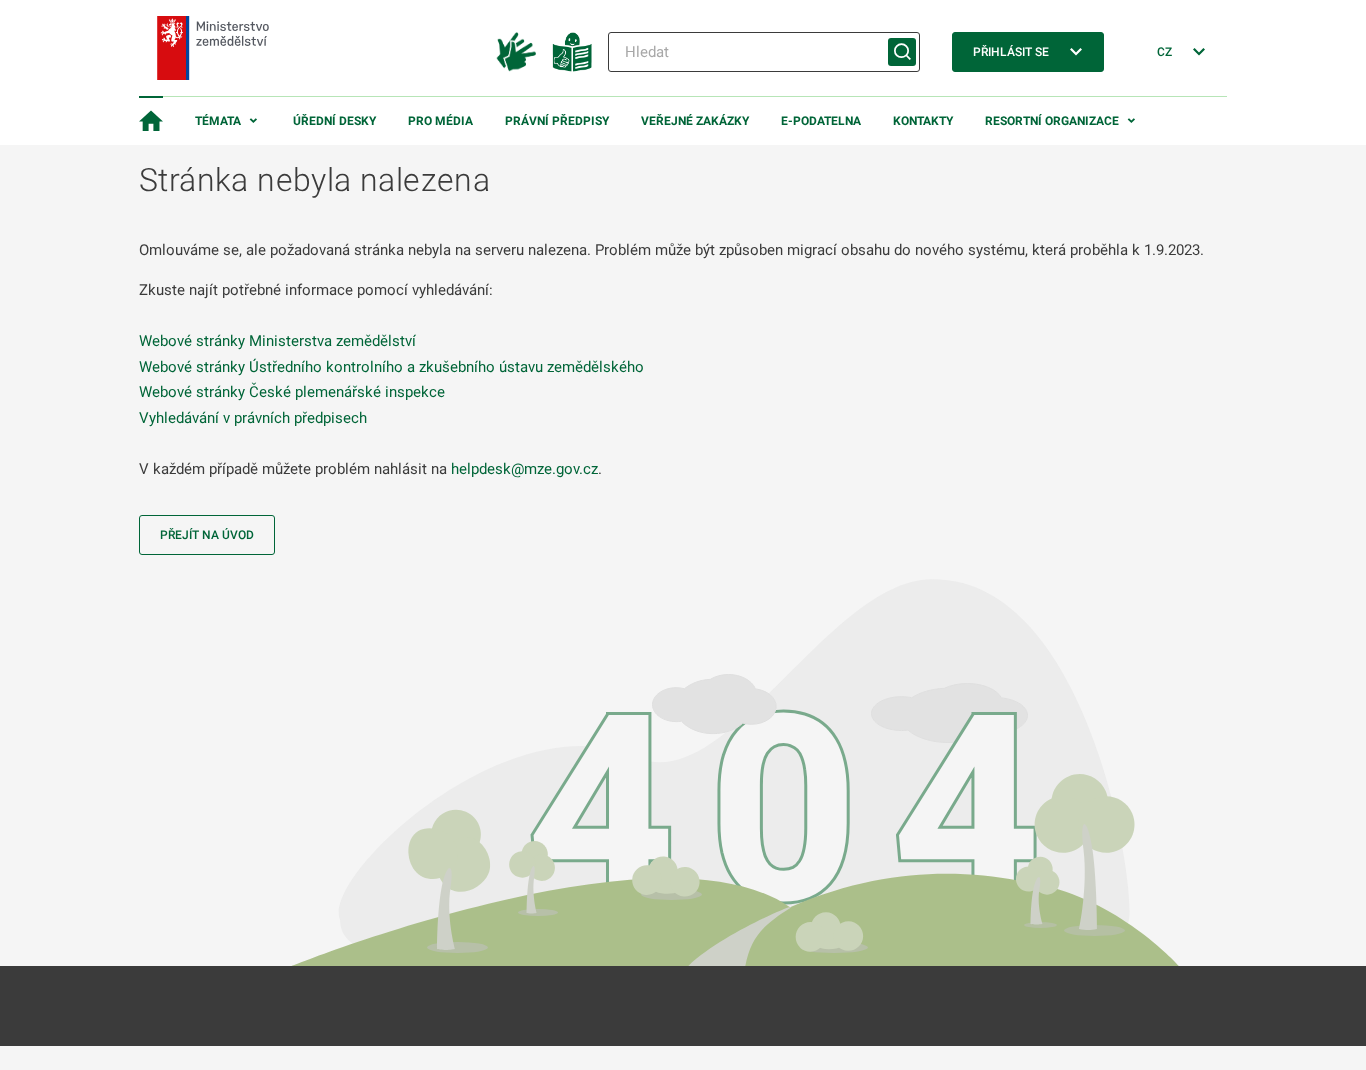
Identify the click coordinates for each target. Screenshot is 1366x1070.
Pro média (440, 121)
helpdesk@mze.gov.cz (524, 469)
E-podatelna (821, 121)
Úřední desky (334, 121)
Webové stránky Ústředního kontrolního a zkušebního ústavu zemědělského (391, 367)
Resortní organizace (1052, 121)
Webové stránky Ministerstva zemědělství (277, 341)
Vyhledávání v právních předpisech (253, 418)
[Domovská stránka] (151, 121)
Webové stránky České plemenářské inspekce (292, 392)
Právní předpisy (557, 121)
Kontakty (923, 121)
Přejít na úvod (207, 535)
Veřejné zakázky (695, 121)
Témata (218, 121)
